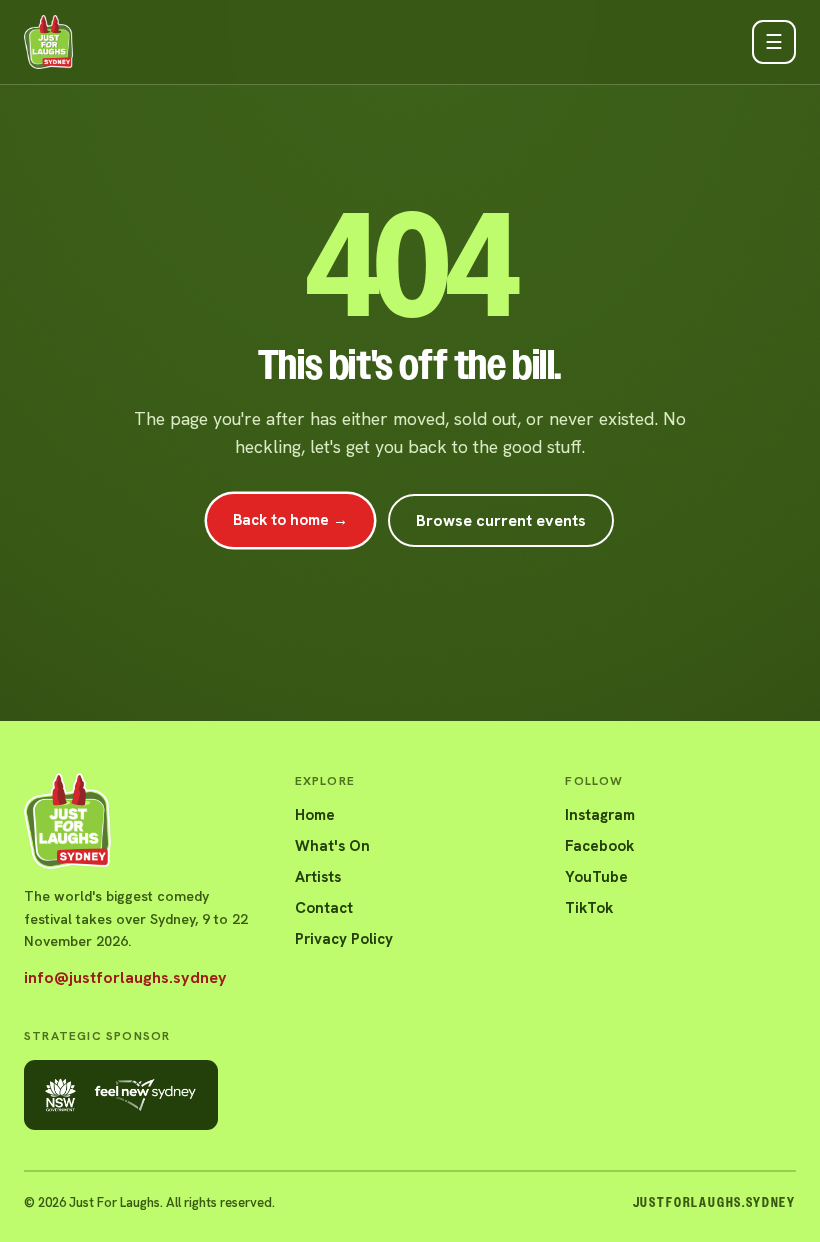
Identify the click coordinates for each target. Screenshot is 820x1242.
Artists (318, 877)
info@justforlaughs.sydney (125, 977)
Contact (324, 908)
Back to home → (290, 520)
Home (315, 815)
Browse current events (501, 520)
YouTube (596, 877)
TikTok (589, 908)
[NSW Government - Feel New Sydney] (121, 1095)
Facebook (599, 846)
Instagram (600, 815)
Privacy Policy (344, 939)
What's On (332, 846)
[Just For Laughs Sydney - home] (48, 42)
